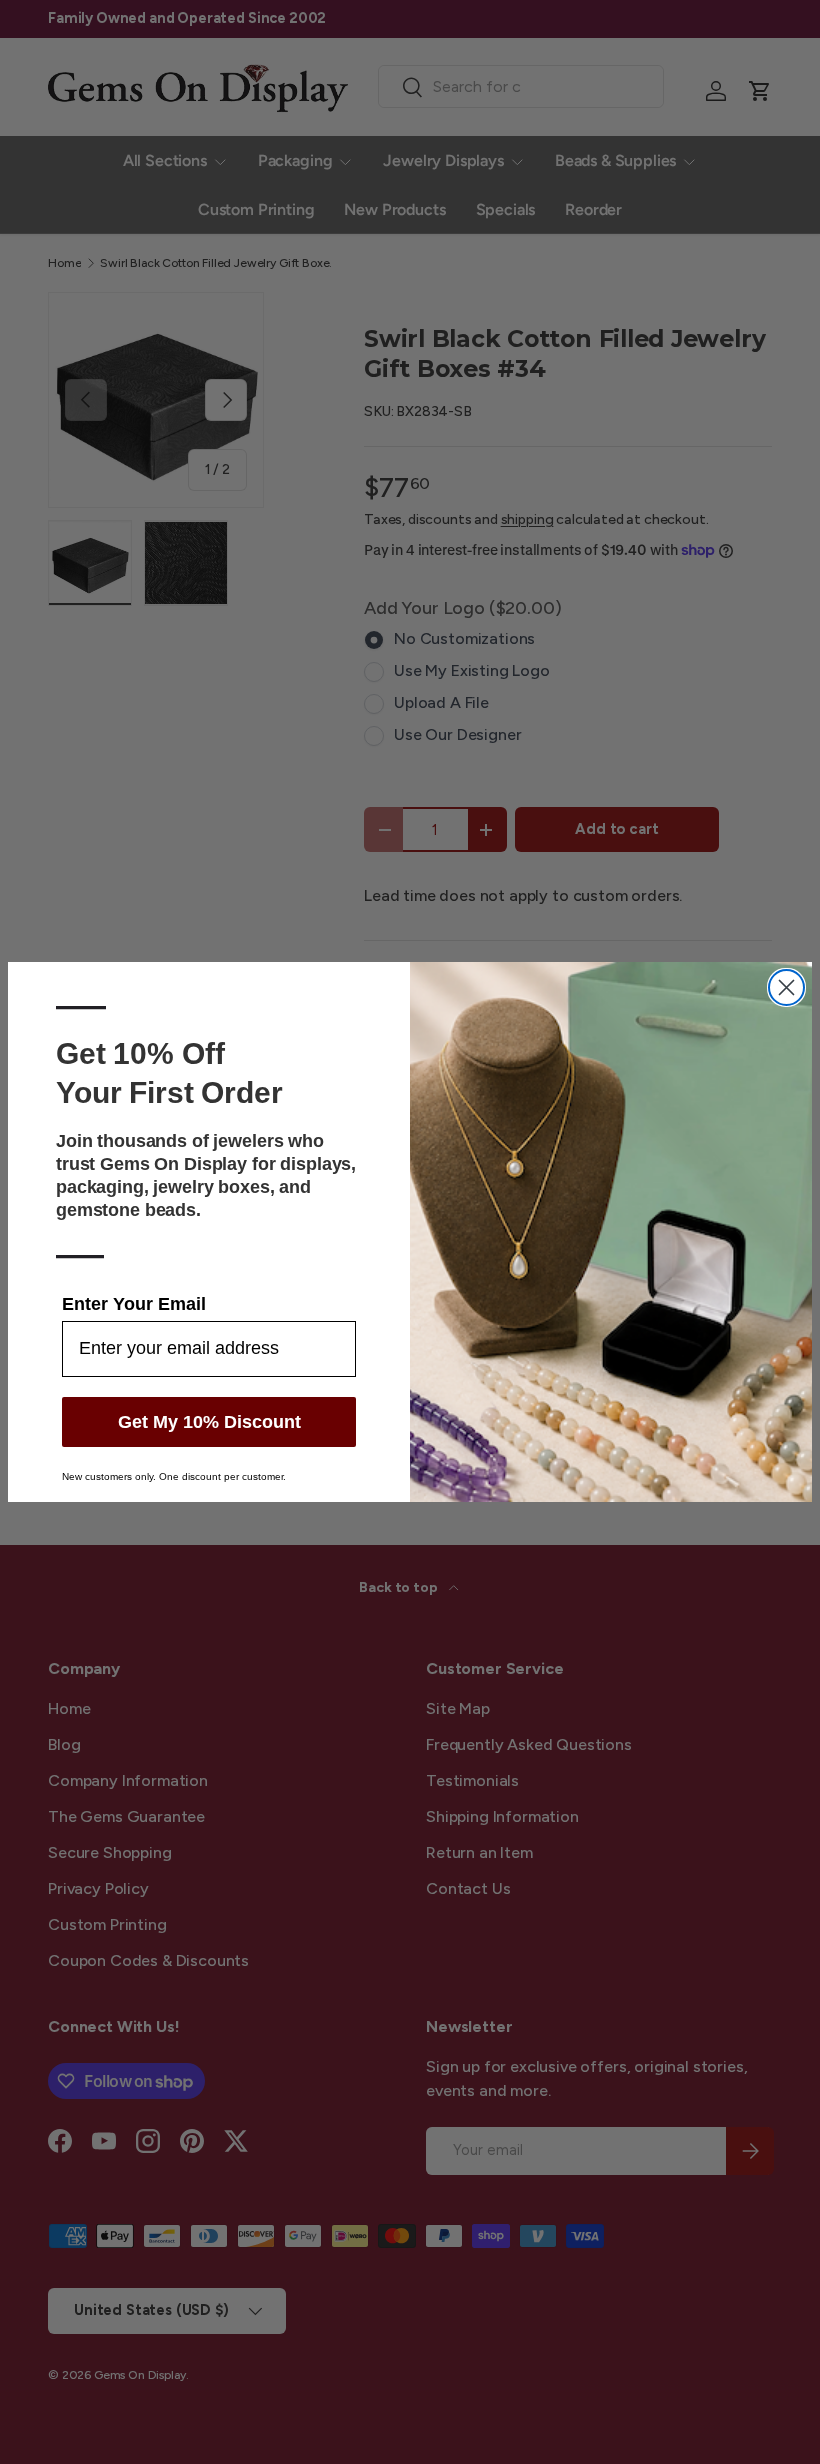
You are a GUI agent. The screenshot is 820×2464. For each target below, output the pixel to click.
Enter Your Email (134, 1304)
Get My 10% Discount (209, 1422)
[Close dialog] (786, 987)
